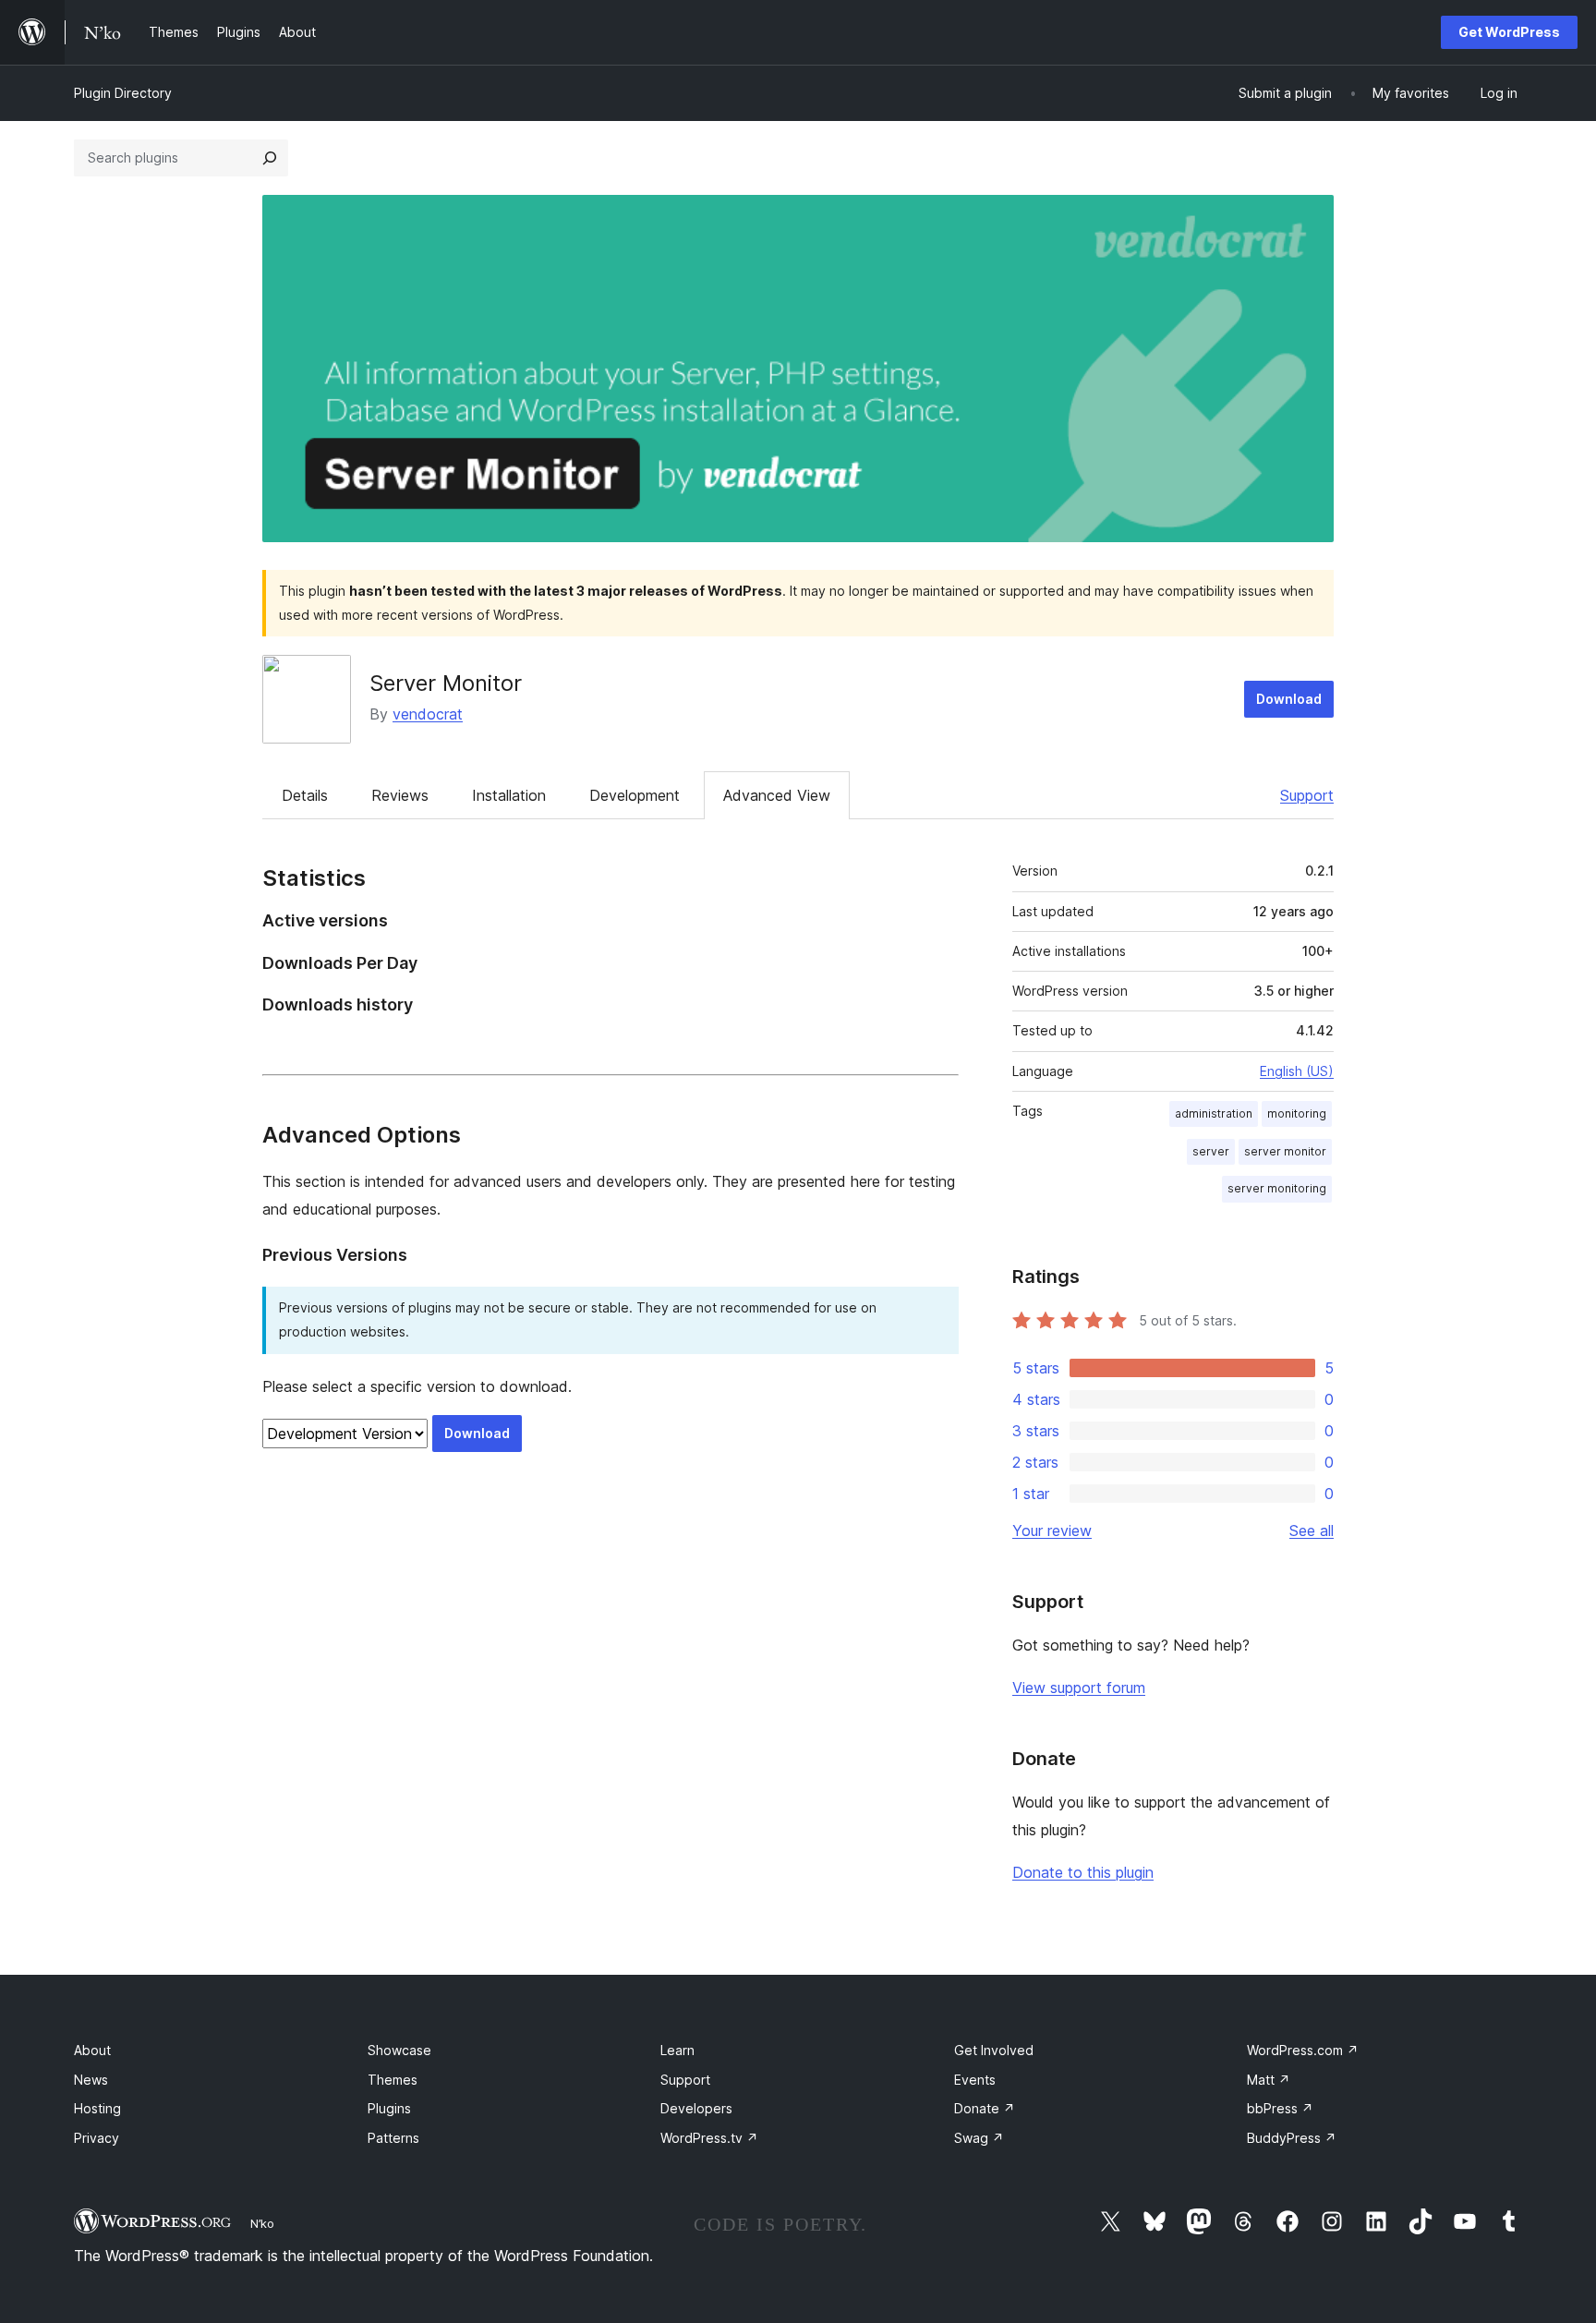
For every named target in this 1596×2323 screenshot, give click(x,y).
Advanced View (777, 795)
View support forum (1079, 1688)
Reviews (400, 795)
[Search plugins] (270, 158)
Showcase (399, 2050)
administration (1214, 1113)
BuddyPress (1292, 2138)
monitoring (1297, 1113)
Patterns (393, 2138)
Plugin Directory (123, 93)
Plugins (389, 2108)
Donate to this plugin (1083, 1872)
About (92, 2050)
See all (1312, 1531)
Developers (696, 2108)
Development (635, 795)
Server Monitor (446, 683)
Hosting (97, 2108)
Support (1307, 795)
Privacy (97, 2138)
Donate (985, 2108)
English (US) (1297, 1071)
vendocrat (428, 714)
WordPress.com (1303, 2050)
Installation (509, 795)
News (91, 2080)
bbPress (1280, 2108)
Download (1289, 699)
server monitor (1285, 1151)
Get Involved (994, 2050)
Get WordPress (1509, 32)
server (1211, 1151)
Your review (1052, 1531)
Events (975, 2080)
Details (305, 795)
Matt (1269, 2080)
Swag (979, 2138)
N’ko (262, 2223)
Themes (393, 2080)
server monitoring (1277, 1188)
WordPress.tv (709, 2138)
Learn (677, 2050)
